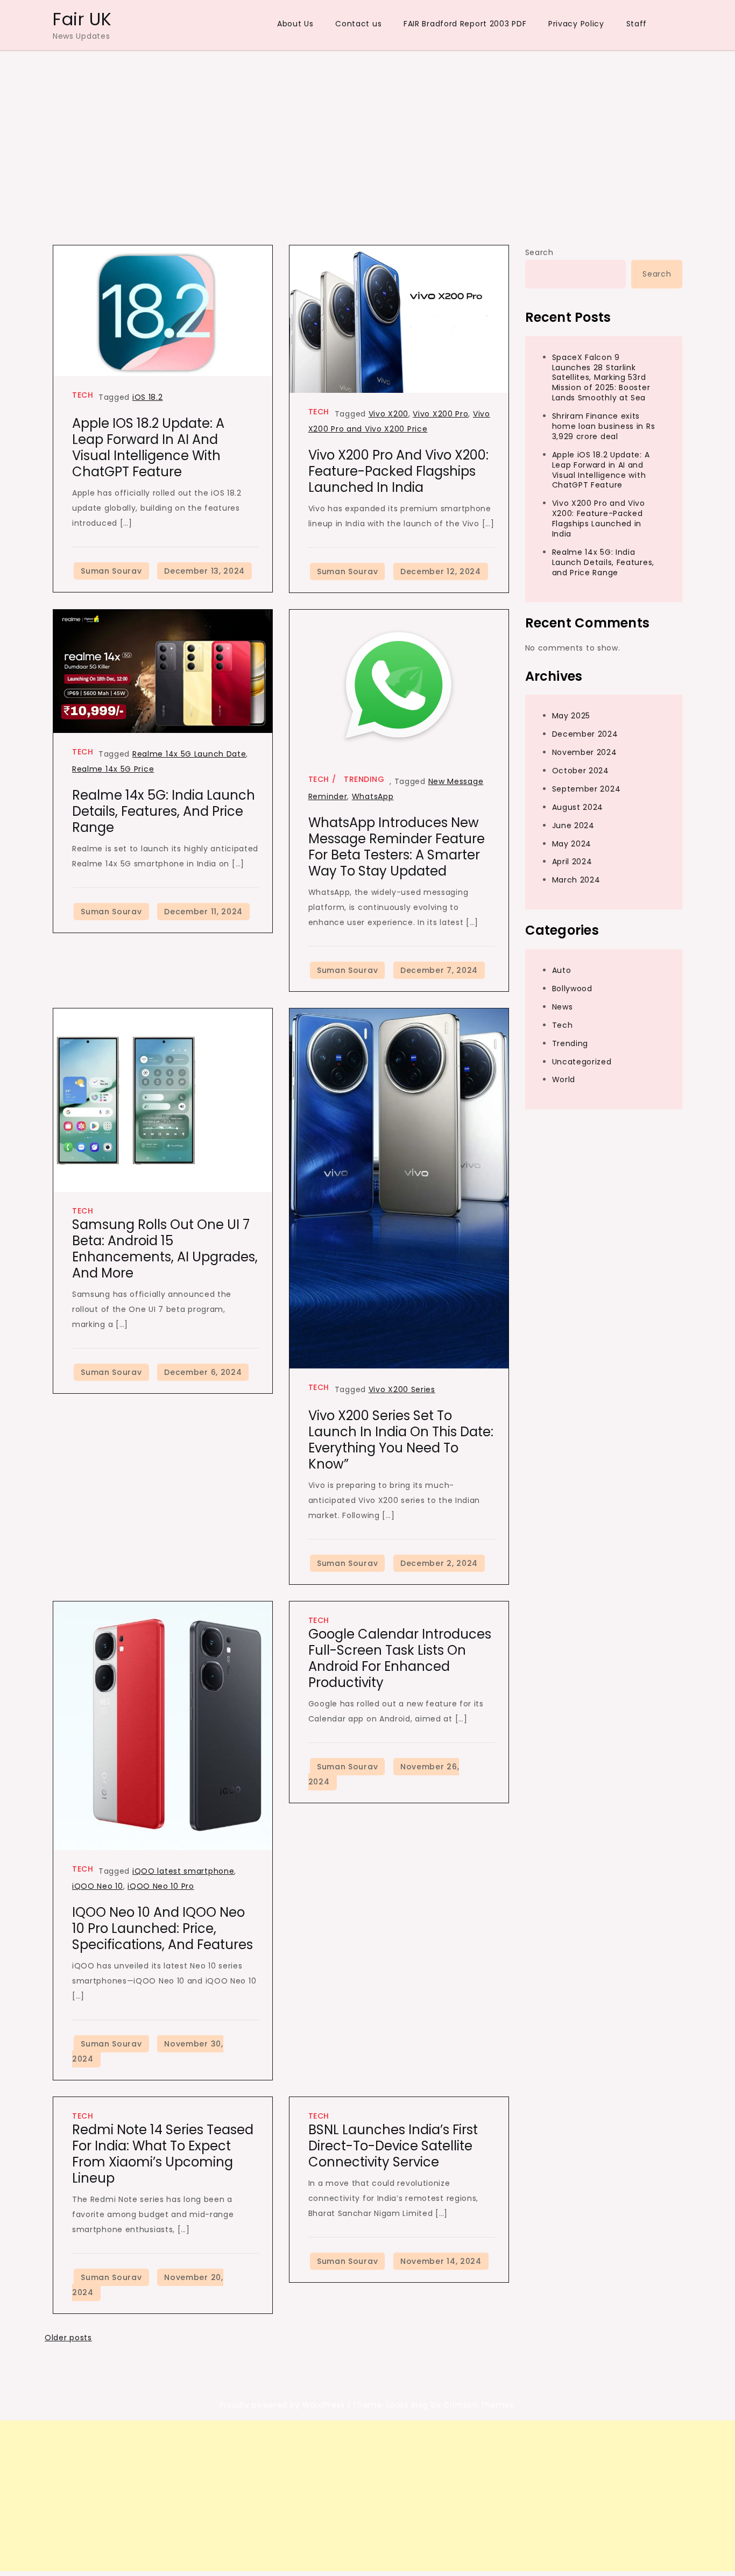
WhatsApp (373, 796)
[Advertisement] (367, 132)
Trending (364, 779)
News (563, 1007)
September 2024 (586, 789)
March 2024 (576, 880)
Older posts (68, 2338)
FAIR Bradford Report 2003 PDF (465, 24)
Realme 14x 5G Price (113, 769)
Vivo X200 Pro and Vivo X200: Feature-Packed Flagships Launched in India (398, 471)
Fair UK (82, 19)
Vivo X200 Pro (440, 414)
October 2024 (581, 771)
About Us (295, 24)
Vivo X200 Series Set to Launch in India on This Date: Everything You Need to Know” (401, 1440)
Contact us (358, 24)
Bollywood (572, 989)
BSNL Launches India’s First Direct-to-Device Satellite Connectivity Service (393, 2146)
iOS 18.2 (148, 397)
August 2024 (578, 807)
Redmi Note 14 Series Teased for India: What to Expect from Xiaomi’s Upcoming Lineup (163, 2154)
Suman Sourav (111, 571)
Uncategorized (582, 1061)
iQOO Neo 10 (98, 1886)
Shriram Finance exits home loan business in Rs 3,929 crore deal (604, 426)
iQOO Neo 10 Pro (161, 1886)
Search (539, 252)
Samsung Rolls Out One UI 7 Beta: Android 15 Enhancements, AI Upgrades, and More (165, 1249)
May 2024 (572, 843)
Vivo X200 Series (402, 1389)
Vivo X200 (388, 414)
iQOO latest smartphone (183, 1871)
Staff (637, 24)
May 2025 (571, 716)
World (564, 1079)
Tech (83, 395)
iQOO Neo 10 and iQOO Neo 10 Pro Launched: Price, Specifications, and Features (162, 1928)
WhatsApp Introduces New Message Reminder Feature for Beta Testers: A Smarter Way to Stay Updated (397, 847)
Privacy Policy (576, 24)
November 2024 (585, 752)
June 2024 (573, 825)
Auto (562, 970)
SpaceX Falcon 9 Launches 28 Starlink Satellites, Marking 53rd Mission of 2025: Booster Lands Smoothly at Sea (601, 377)
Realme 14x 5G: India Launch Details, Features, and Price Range (164, 811)
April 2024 (572, 862)
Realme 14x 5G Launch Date (189, 754)
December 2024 (585, 734)
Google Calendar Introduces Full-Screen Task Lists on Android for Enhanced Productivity (400, 1658)
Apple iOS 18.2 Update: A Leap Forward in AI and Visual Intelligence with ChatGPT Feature (148, 447)
